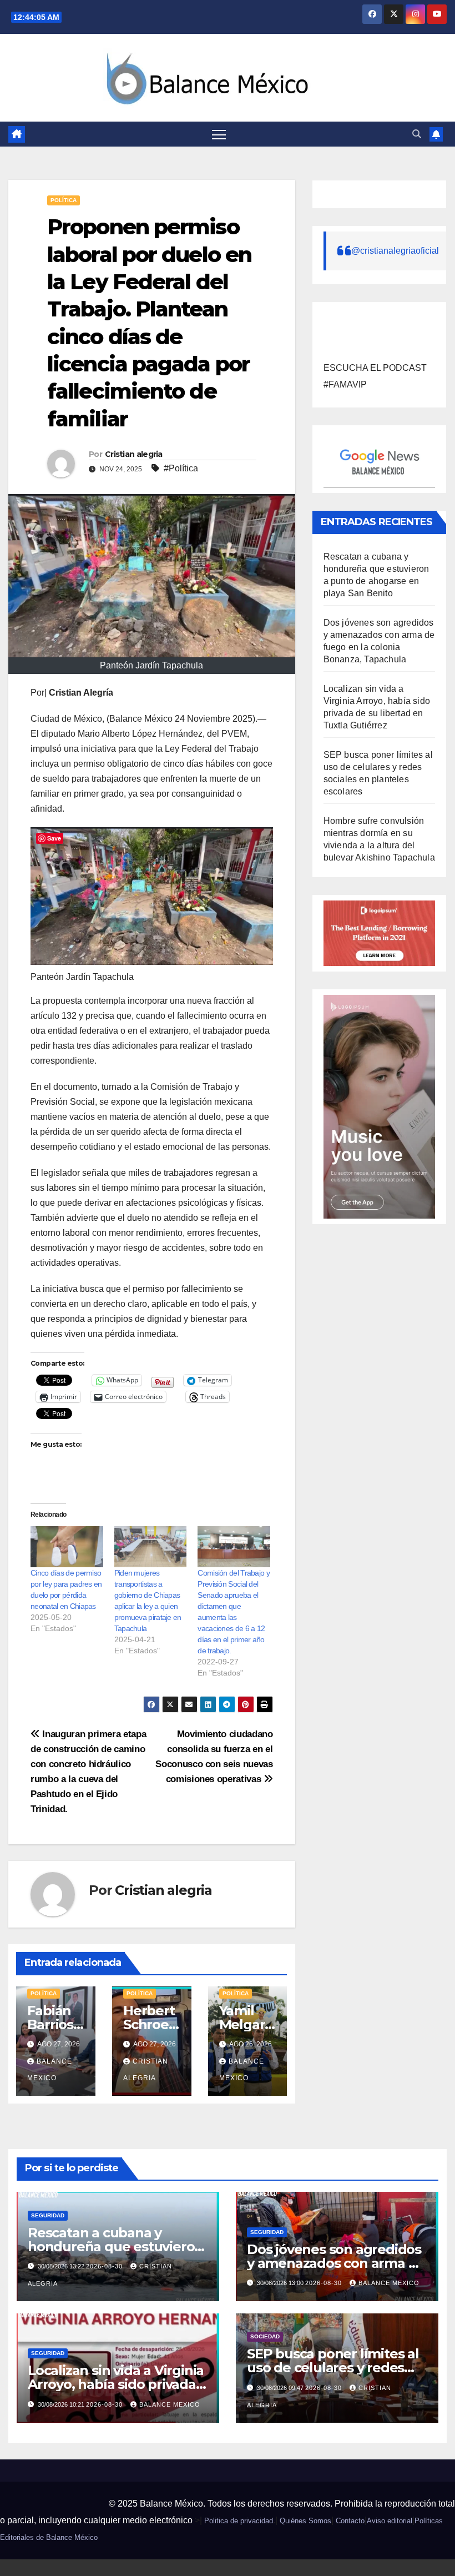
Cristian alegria (134, 454)
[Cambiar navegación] (219, 134)
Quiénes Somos (305, 2521)
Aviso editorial (390, 2521)
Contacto (350, 2521)
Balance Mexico (389, 2283)
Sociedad (265, 2336)
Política (64, 200)
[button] (417, 134)
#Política (181, 468)
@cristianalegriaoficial (395, 251)
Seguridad (48, 2215)
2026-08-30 (105, 2266)
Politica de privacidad (239, 2521)
